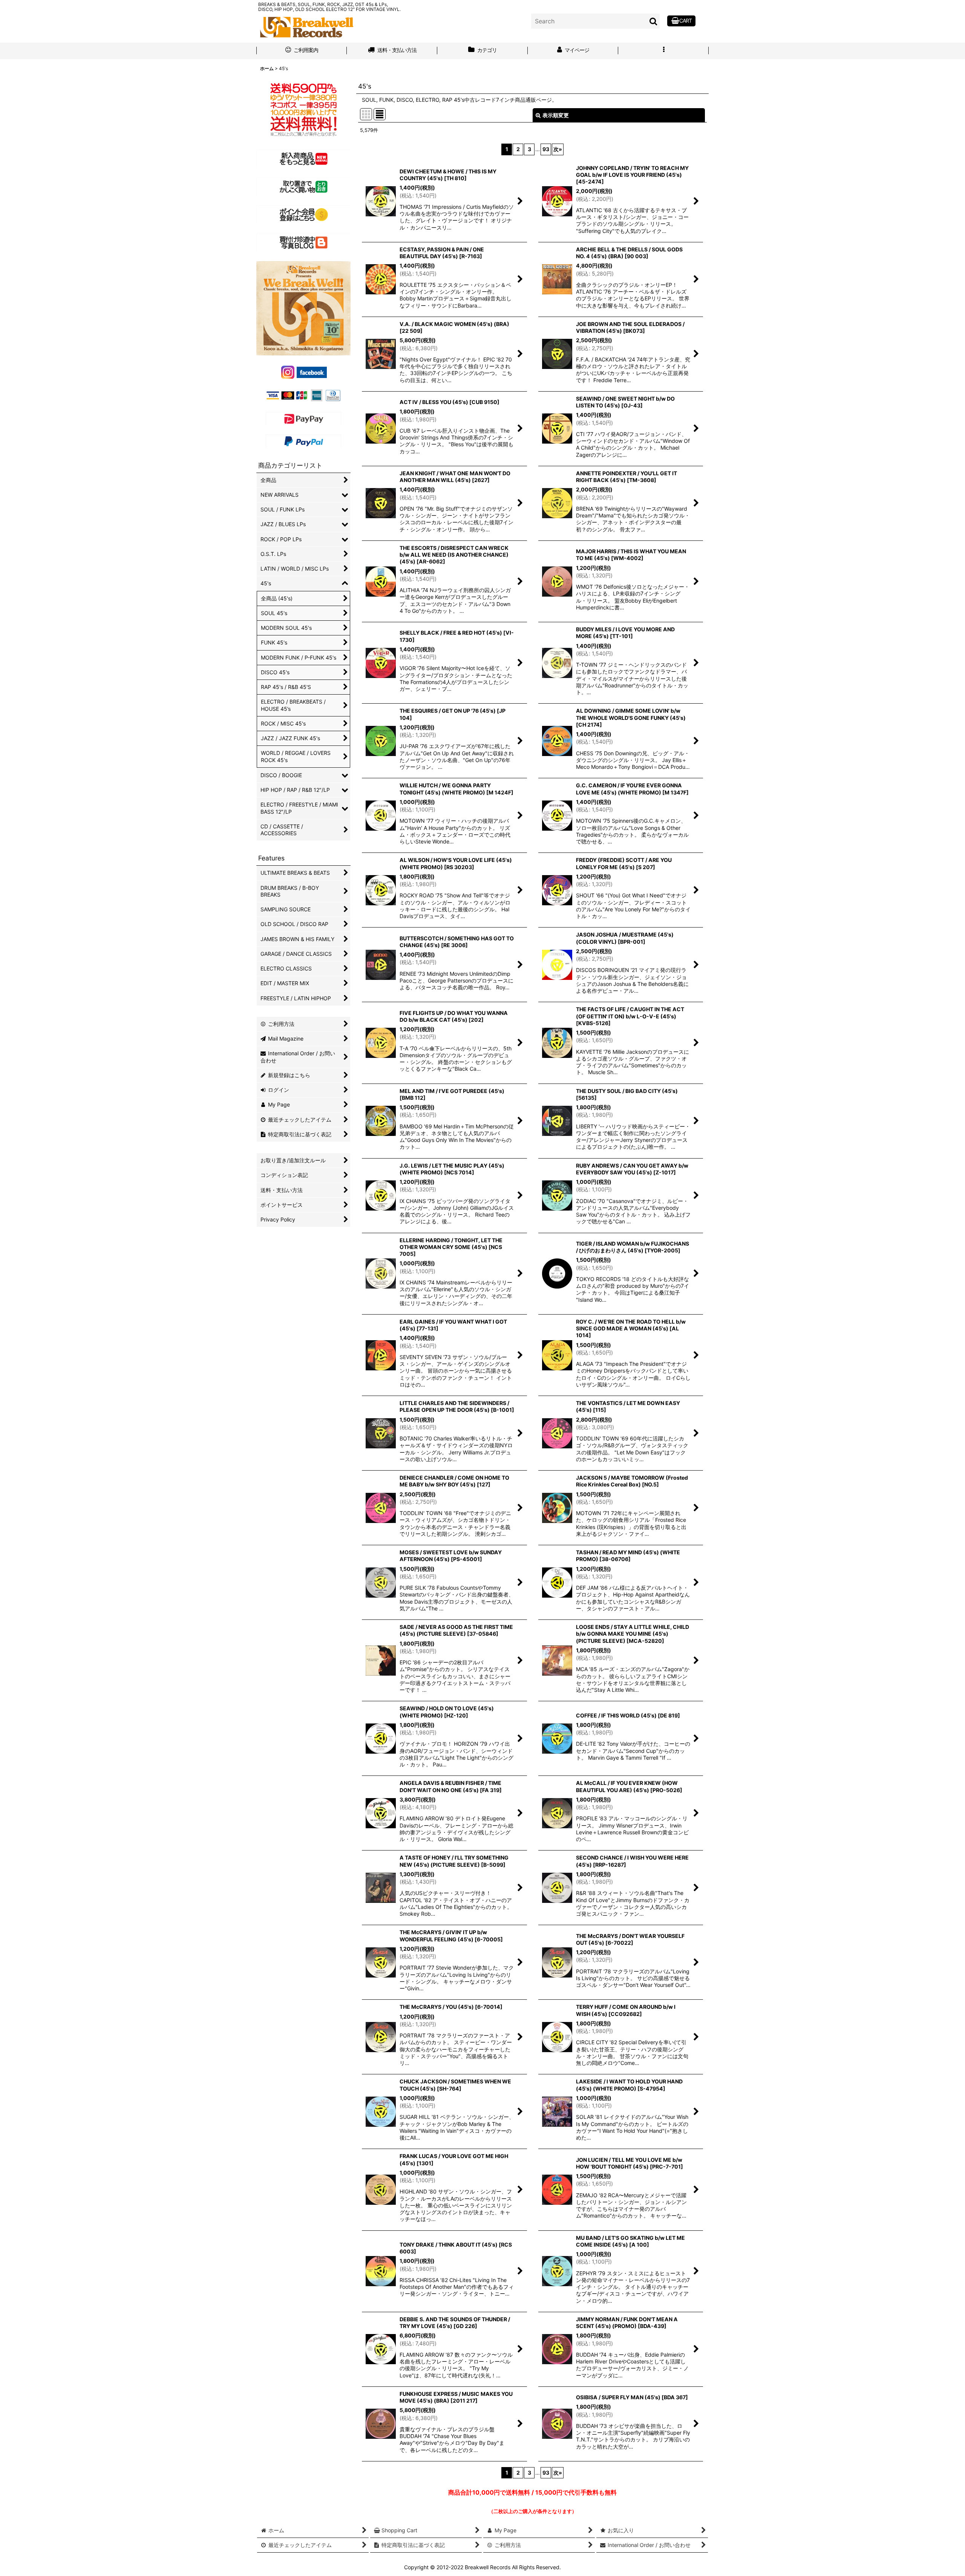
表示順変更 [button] (556, 115)
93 (546, 149)
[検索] (654, 21)
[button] (663, 51)
